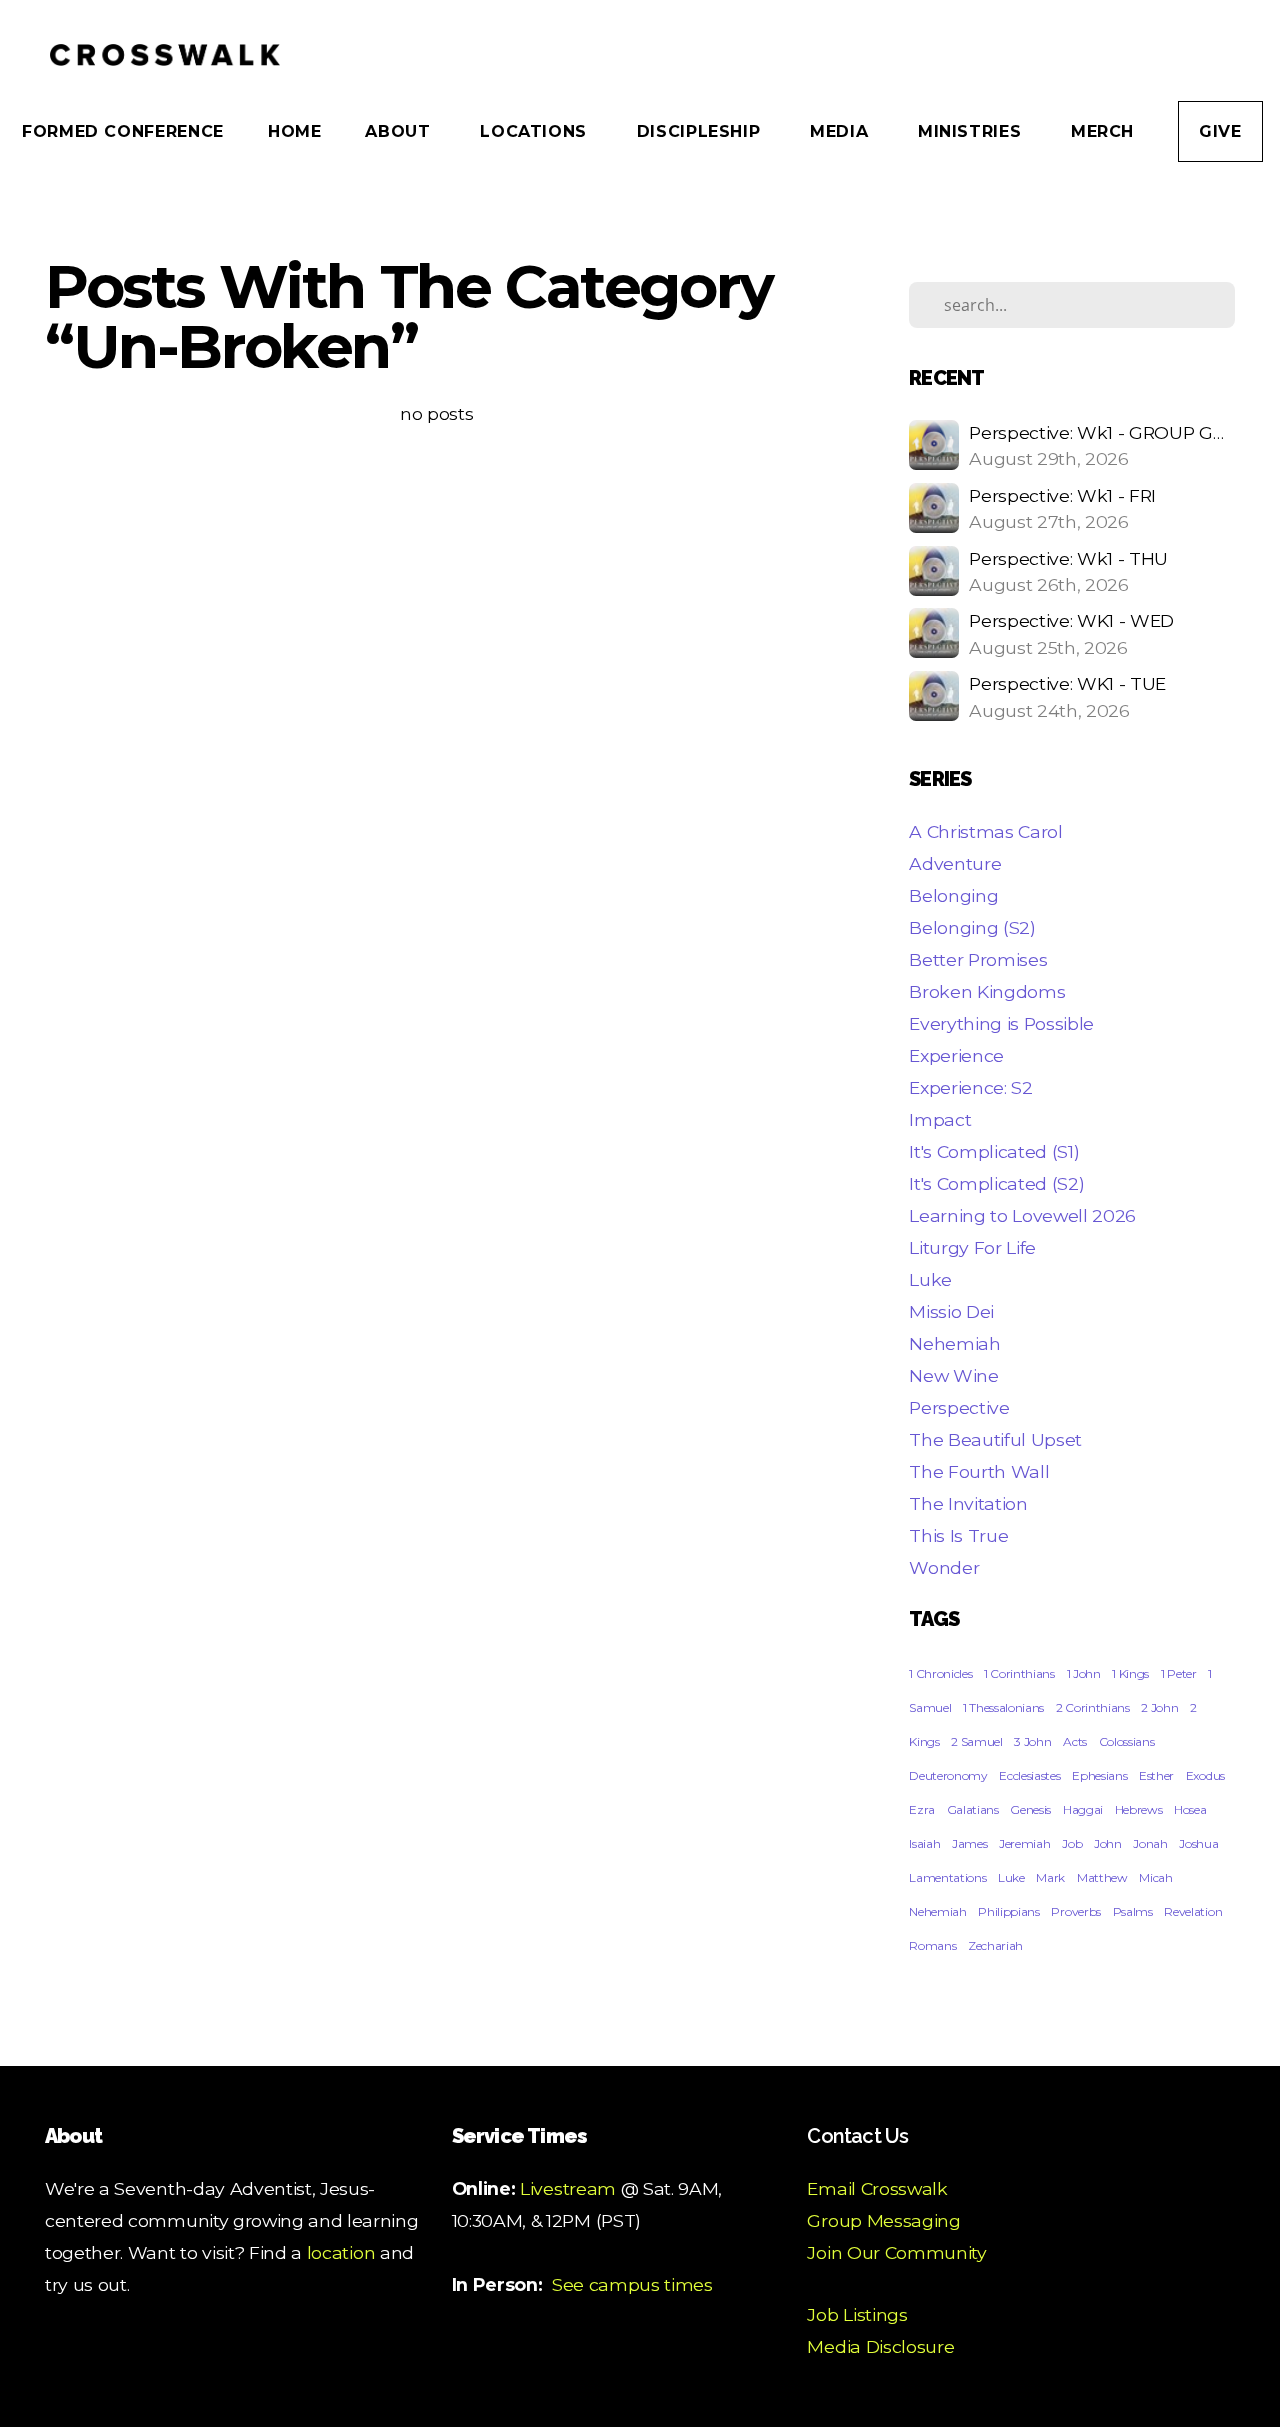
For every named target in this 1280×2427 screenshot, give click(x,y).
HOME (295, 131)
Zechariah (995, 1945)
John (1108, 1843)
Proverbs (1075, 1911)
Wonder (944, 1567)
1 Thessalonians (1003, 1707)
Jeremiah (1024, 1843)
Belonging (953, 895)
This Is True (958, 1535)
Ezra (922, 1809)
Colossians (1127, 1741)
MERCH (1102, 131)
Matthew (1102, 1877)
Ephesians (1099, 1775)
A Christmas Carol (986, 831)
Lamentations (947, 1877)
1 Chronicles (940, 1673)
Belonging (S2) (972, 927)
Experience (956, 1055)
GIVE (1220, 131)
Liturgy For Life (972, 1247)
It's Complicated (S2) (996, 1183)
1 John (1084, 1673)
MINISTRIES (972, 131)
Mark (1050, 1877)
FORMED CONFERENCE (123, 131)
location (341, 2252)
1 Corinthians (1019, 1673)
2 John (1159, 1707)
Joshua (1198, 1843)
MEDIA (842, 131)
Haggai (1083, 1809)
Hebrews (1139, 1809)
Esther (1156, 1775)
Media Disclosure (880, 2346)
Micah (1155, 1877)
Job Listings (857, 2314)
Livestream (568, 2188)
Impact (940, 1119)
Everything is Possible (1001, 1023)
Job (1072, 1843)
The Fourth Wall (979, 1471)
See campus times (632, 2284)
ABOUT (400, 131)
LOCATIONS (536, 131)
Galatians (973, 1809)
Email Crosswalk (877, 2188)
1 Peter (1179, 1673)
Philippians (1008, 1911)
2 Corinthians (1093, 1707)
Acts (1075, 1741)
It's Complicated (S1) (994, 1151)
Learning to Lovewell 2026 (1022, 1215)
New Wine (953, 1375)
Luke (930, 1279)
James (969, 1843)
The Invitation (968, 1503)
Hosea (1190, 1809)
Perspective (959, 1407)
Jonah (1150, 1843)
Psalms (1133, 1911)
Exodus (1205, 1775)
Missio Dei (951, 1311)
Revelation (1193, 1911)
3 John (1032, 1741)
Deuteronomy (948, 1775)
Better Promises (978, 959)
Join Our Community (896, 2252)
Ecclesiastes (1029, 1775)
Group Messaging (883, 2220)
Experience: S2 (971, 1087)
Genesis (1030, 1809)
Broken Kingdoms (987, 991)
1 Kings (1130, 1673)
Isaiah (924, 1843)
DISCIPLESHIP (701, 131)
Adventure (955, 863)
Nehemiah (954, 1343)
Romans (932, 1945)
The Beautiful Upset (995, 1439)
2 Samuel (976, 1741)
